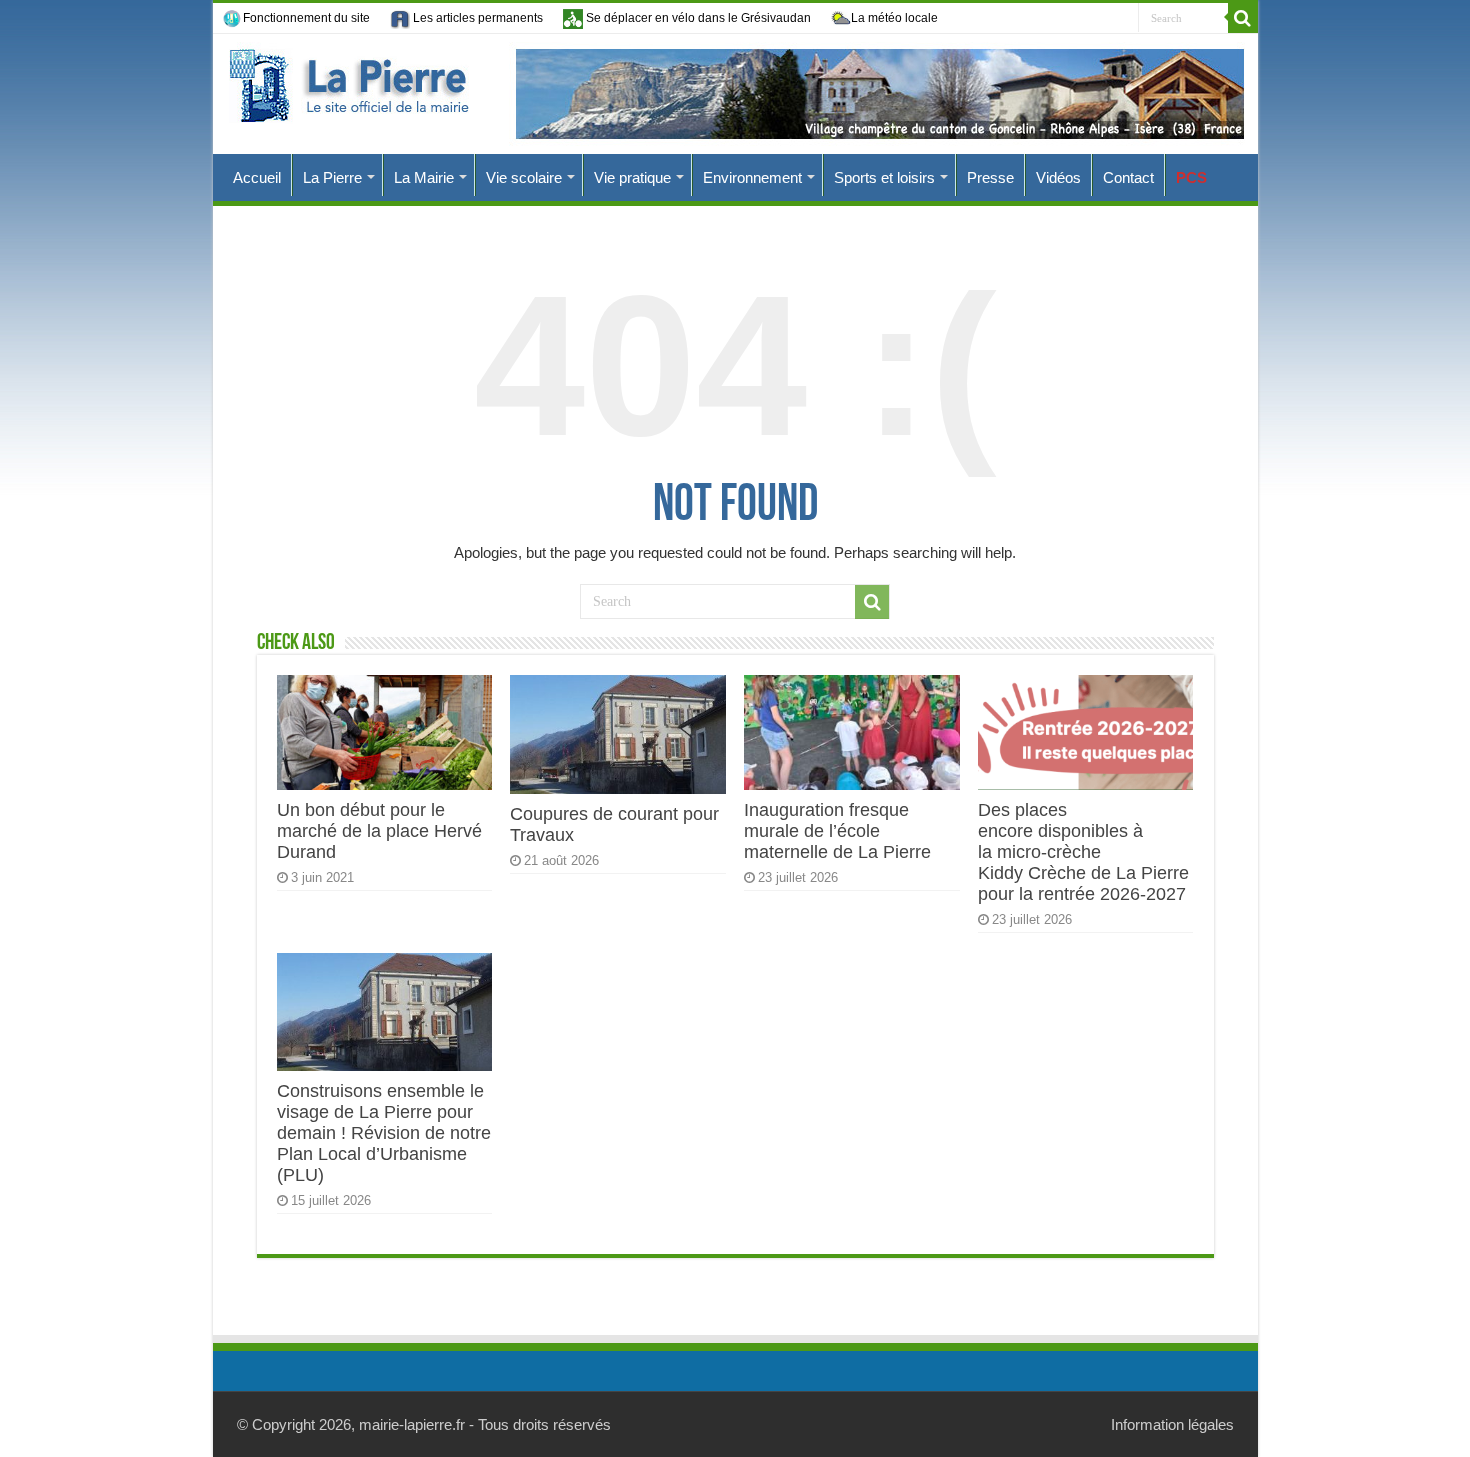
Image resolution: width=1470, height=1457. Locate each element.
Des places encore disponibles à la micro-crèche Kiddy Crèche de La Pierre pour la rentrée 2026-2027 (1083, 852)
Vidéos (1058, 177)
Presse (990, 177)
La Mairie (424, 177)
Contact (1128, 177)
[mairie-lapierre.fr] (735, 94)
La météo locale (894, 18)
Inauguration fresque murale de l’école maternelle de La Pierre (837, 831)
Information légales (1172, 1424)
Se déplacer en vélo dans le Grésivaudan (697, 18)
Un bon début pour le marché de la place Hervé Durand (379, 831)
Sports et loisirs (884, 177)
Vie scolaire (524, 177)
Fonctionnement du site (306, 18)
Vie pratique (632, 177)
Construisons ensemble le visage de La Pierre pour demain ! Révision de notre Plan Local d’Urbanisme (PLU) (384, 1133)
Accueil (257, 177)
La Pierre (332, 177)
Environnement (752, 177)
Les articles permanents (476, 18)
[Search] (1243, 18)
